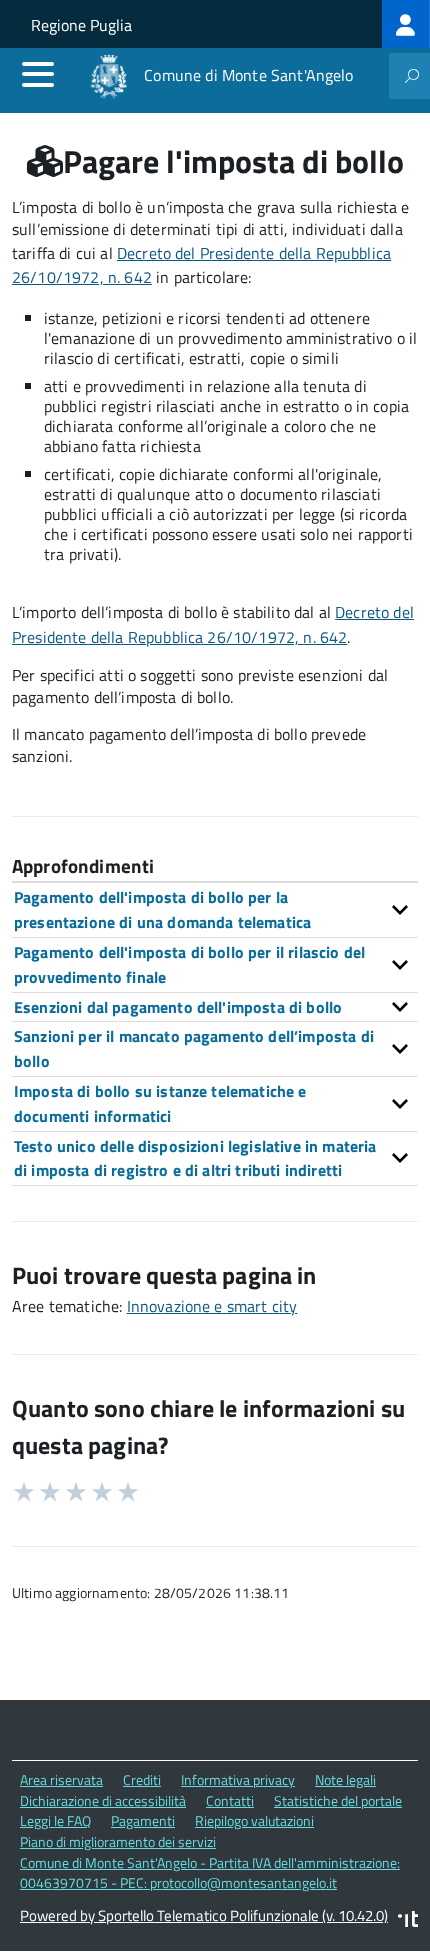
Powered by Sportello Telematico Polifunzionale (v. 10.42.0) (204, 1915)
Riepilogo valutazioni (254, 1820)
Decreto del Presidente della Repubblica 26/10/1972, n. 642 (213, 624)
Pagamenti (143, 1820)
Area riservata (61, 1779)
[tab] (215, 909)
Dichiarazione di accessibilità (103, 1800)
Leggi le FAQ (55, 1820)
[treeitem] (406, 24)
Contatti (230, 1800)
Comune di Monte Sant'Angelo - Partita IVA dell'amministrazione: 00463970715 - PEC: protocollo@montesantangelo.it (210, 1873)
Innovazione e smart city (212, 1306)
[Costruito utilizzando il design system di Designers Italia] (408, 1921)
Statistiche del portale (338, 1800)
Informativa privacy (238, 1779)
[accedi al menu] (38, 74)
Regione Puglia (81, 25)
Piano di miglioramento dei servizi (118, 1841)
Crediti (142, 1779)
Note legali (345, 1779)
